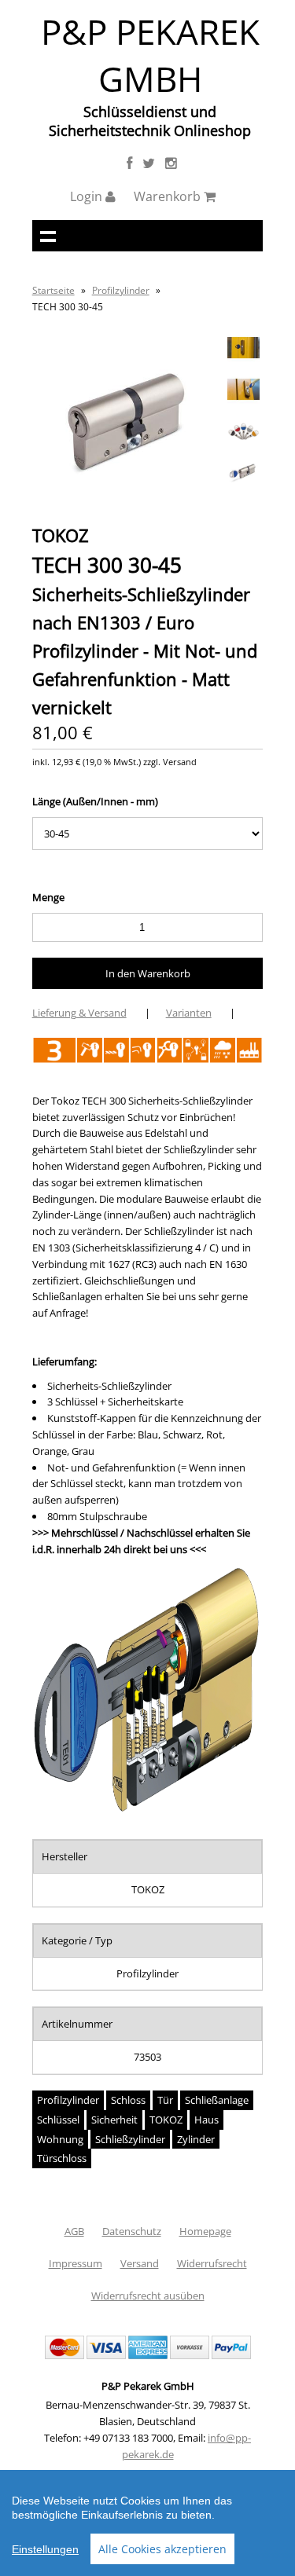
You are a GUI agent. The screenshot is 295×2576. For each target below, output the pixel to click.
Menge (48, 897)
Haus (206, 2120)
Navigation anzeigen (48, 236)
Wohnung (60, 2139)
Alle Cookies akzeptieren (162, 2549)
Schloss (128, 2100)
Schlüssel (58, 2120)
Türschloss (62, 2158)
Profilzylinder (121, 290)
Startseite (53, 290)
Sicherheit (114, 2120)
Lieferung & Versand (79, 1013)
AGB (74, 2231)
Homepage (205, 2231)
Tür (165, 2100)
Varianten (189, 1013)
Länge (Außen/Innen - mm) (95, 801)
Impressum (76, 2263)
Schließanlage (217, 2100)
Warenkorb (169, 196)
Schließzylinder (130, 2139)
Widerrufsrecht (212, 2263)
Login (88, 196)
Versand (140, 2263)
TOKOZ (166, 2120)
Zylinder (196, 2139)
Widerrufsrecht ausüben (148, 2296)
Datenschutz (132, 2231)
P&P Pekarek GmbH (150, 55)
